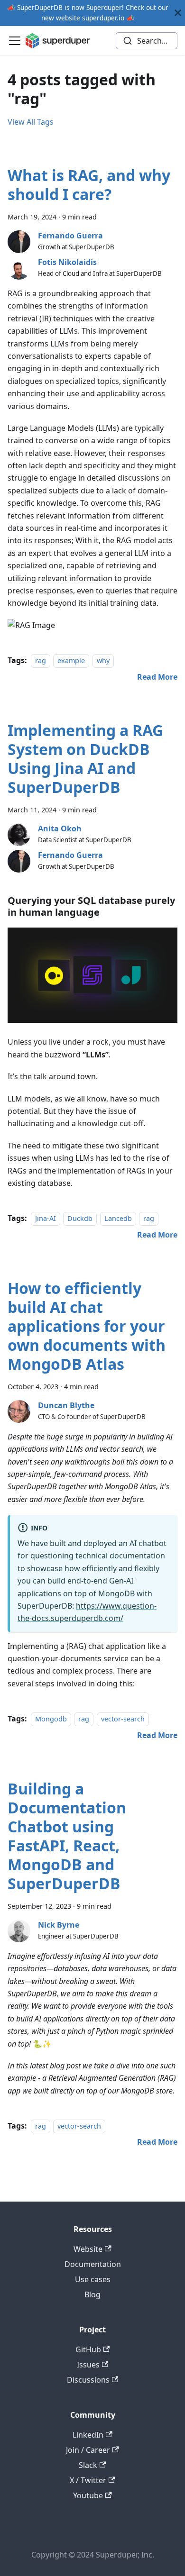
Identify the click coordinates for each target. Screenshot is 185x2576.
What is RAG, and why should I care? (89, 185)
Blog (92, 2294)
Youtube (88, 2495)
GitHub (88, 2349)
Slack (88, 2465)
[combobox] (147, 41)
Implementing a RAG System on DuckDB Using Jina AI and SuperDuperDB (85, 759)
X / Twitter (88, 2480)
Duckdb (80, 1218)
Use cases (93, 2279)
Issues (88, 2365)
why (103, 660)
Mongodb (51, 1719)
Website (88, 2249)
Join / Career (88, 2450)
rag (41, 660)
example (71, 660)
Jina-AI (46, 1218)
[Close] (178, 13)
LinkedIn (88, 2435)
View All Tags (31, 122)
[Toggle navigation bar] (15, 41)
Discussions (88, 2380)
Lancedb (118, 1218)
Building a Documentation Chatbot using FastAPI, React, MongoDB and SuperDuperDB (67, 1836)
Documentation (93, 2264)
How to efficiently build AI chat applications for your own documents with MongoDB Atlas (87, 1326)
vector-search (123, 1719)
